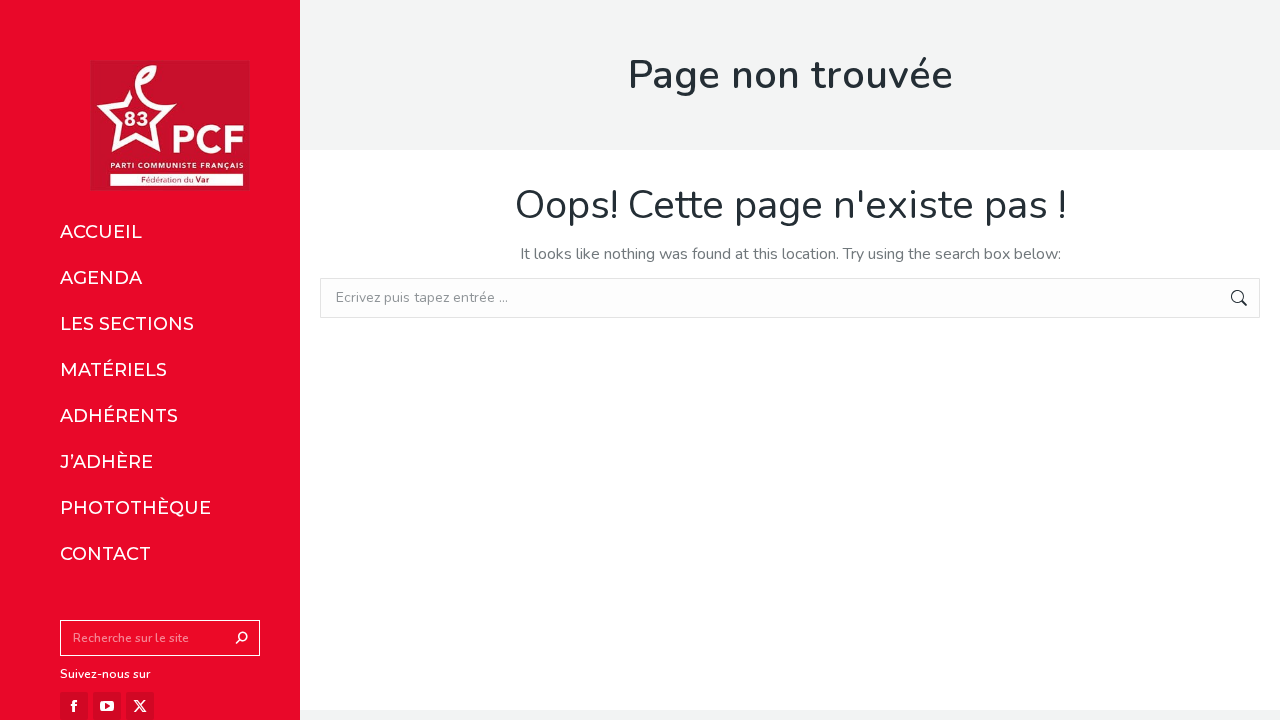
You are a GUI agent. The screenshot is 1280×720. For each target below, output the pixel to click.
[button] (298, 18)
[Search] (242, 638)
